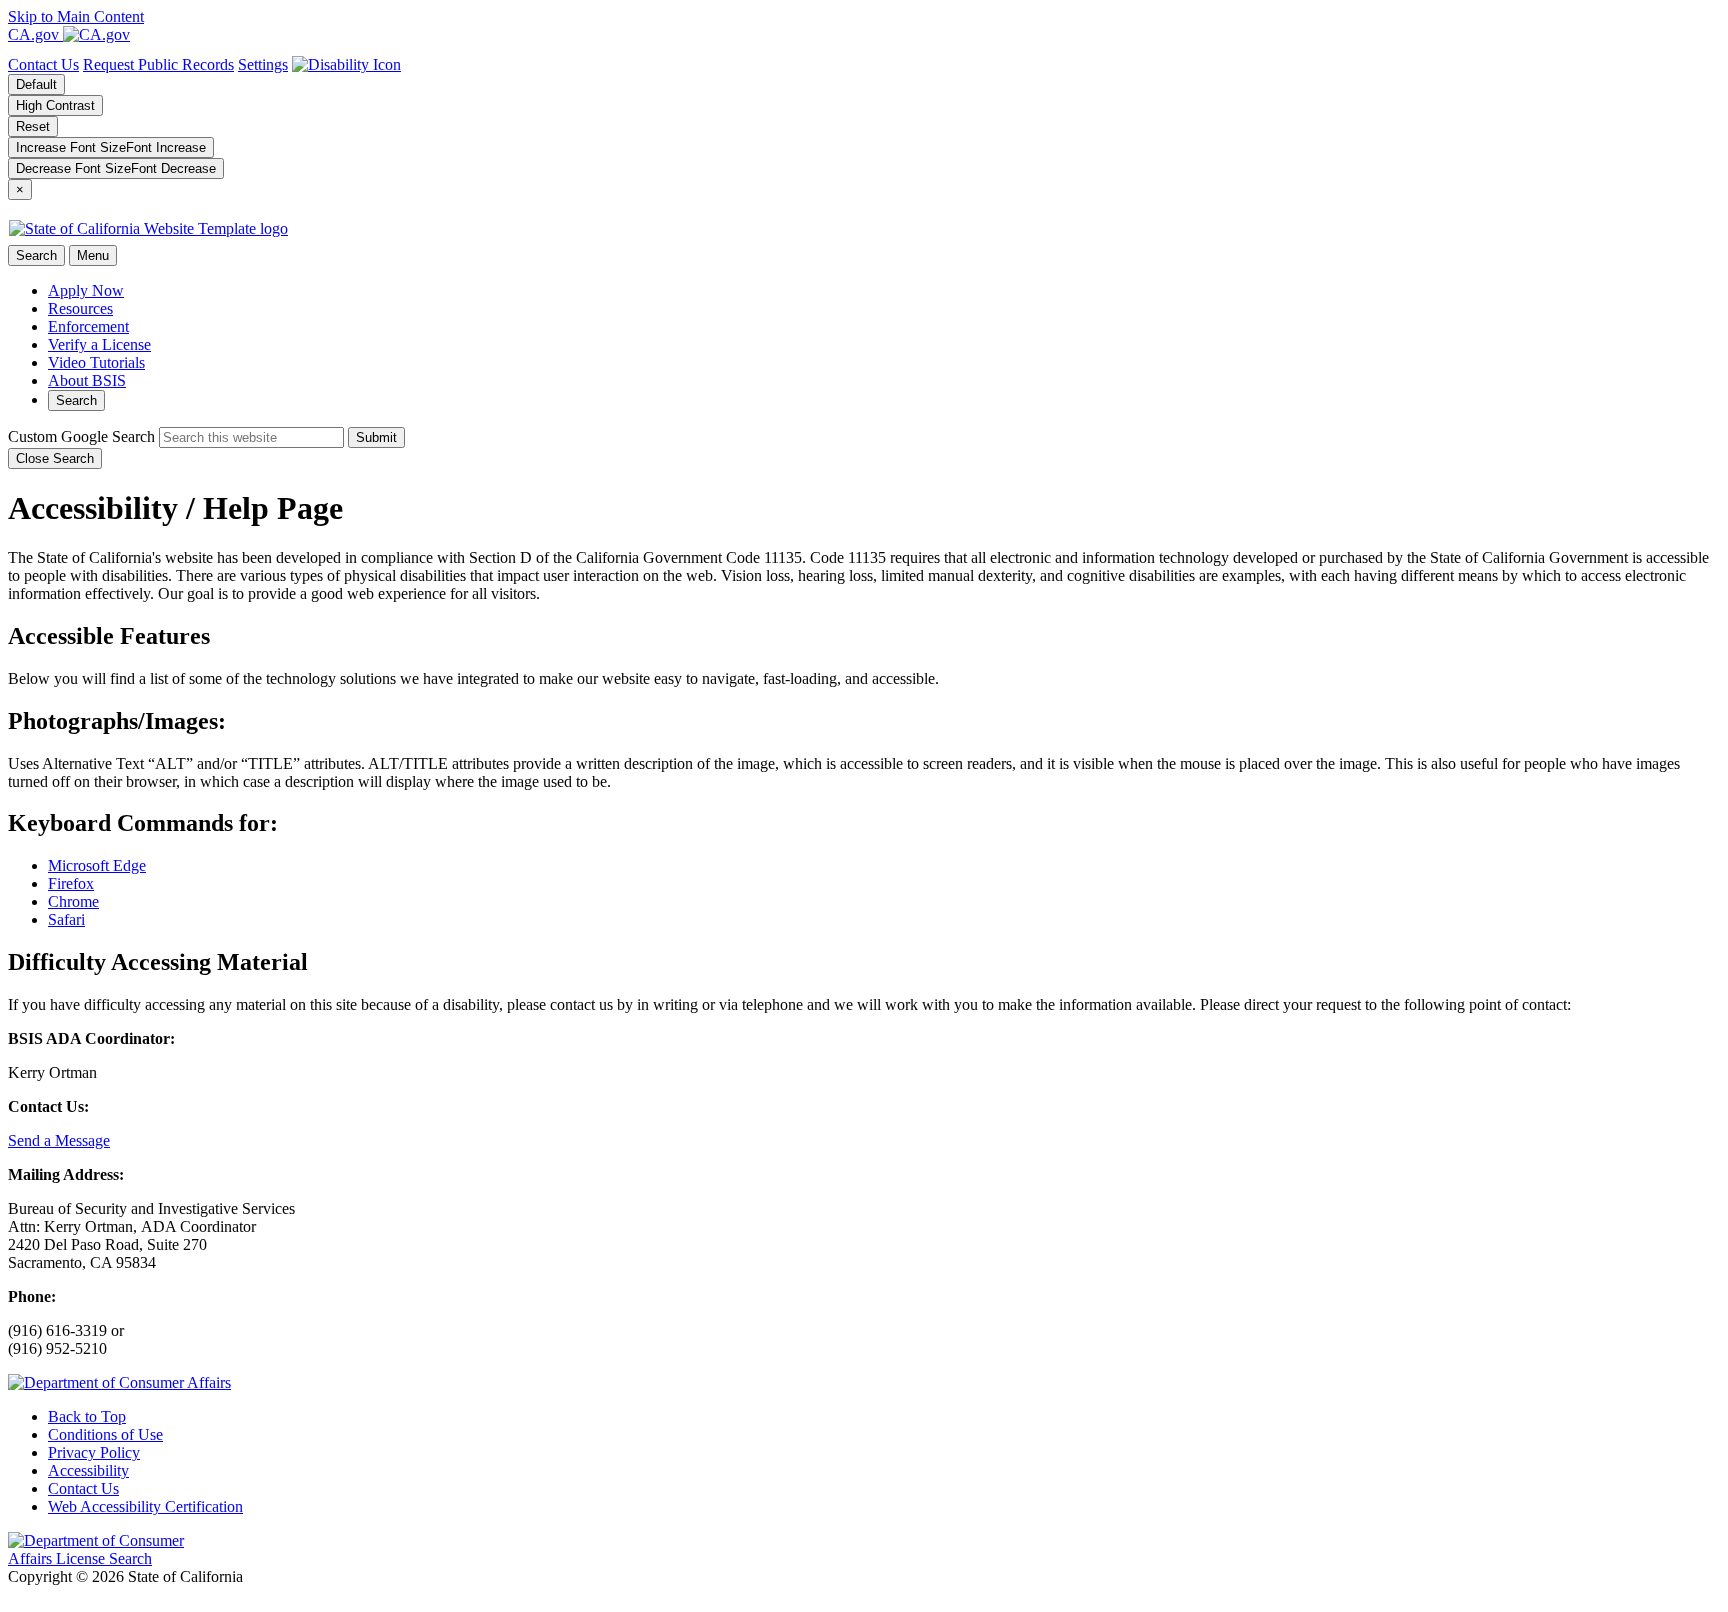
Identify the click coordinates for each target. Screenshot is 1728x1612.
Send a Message (59, 1140)
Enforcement (88, 326)
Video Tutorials (96, 362)
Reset (33, 126)
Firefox (71, 883)
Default (36, 84)
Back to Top (87, 1416)
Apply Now (86, 290)
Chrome (73, 901)
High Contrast (55, 105)
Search (76, 400)
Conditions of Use (105, 1434)
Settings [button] (263, 64)
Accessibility (88, 1470)
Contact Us (43, 64)
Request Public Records (158, 64)
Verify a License (99, 344)
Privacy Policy (94, 1452)
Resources (80, 308)
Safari (66, 919)
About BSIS (87, 380)
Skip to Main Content (76, 16)
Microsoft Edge (97, 865)
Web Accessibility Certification (145, 1506)
